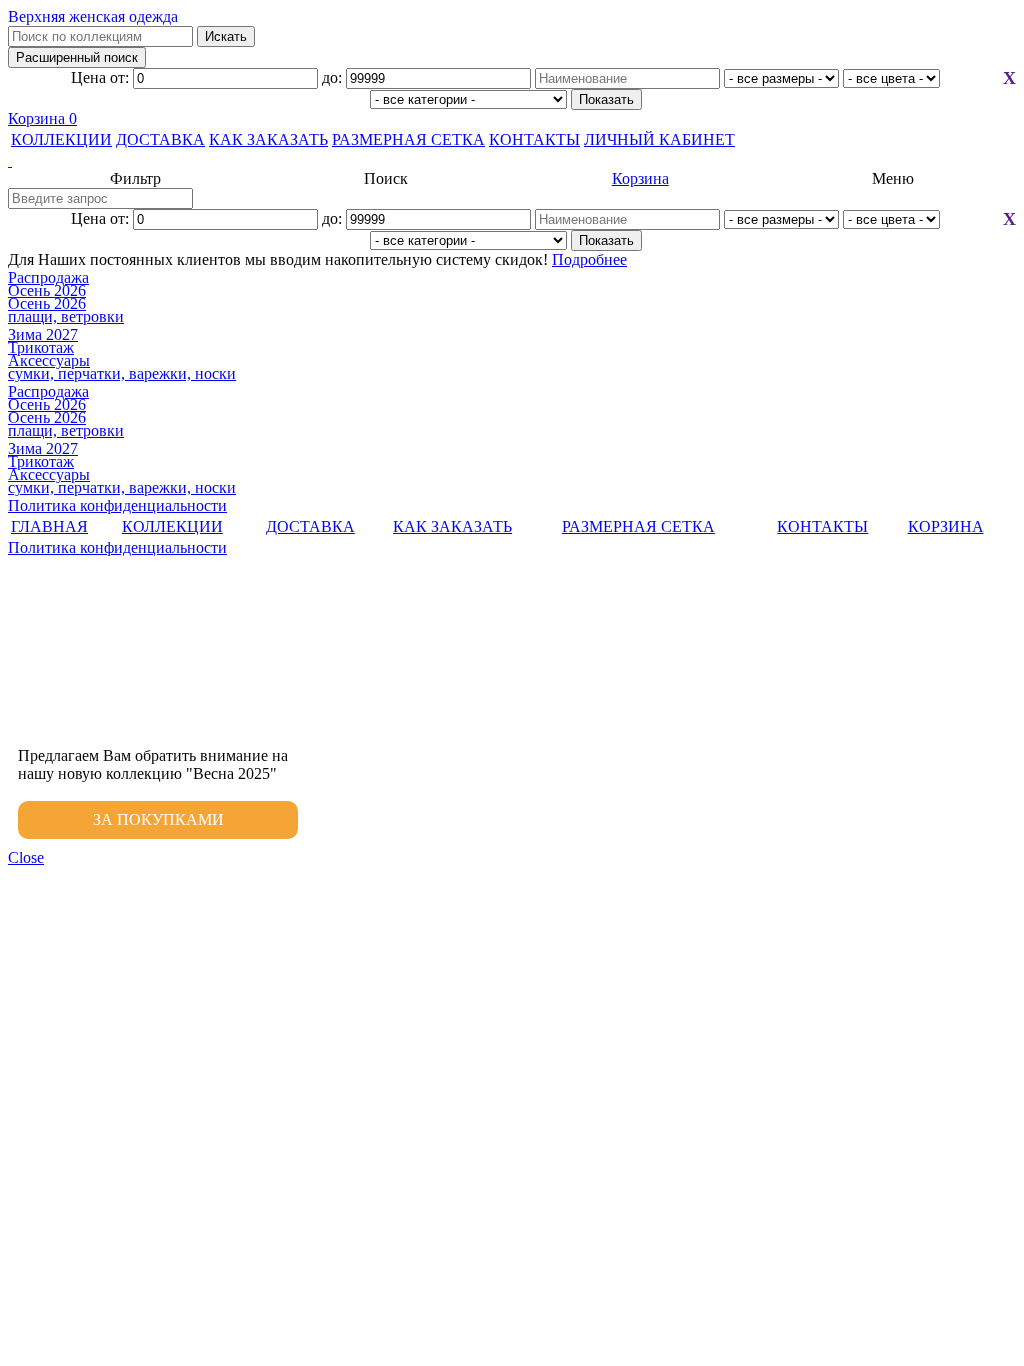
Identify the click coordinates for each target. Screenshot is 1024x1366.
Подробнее (589, 259)
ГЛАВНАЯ (49, 526)
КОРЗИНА (946, 526)
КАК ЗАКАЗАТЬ (268, 139)
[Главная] (512, 161)
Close (26, 857)
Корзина (42, 118)
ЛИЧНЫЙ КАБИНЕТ (659, 139)
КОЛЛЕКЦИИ (61, 139)
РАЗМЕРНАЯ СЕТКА (408, 139)
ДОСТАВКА (160, 139)
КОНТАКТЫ (534, 139)
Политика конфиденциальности (117, 505)
